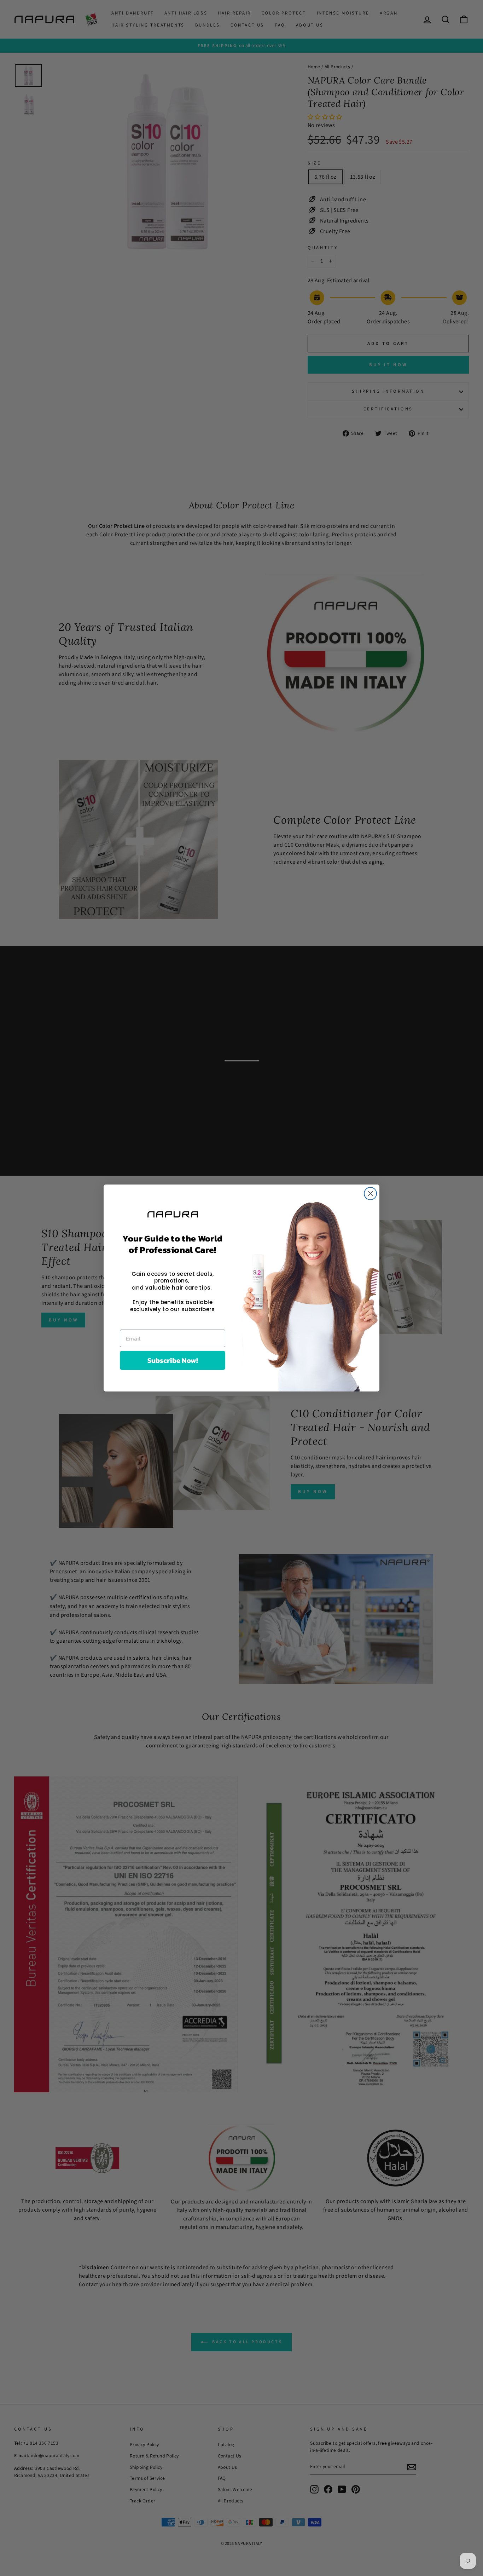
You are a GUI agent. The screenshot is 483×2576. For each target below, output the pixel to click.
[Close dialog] (370, 1194)
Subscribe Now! (173, 1360)
